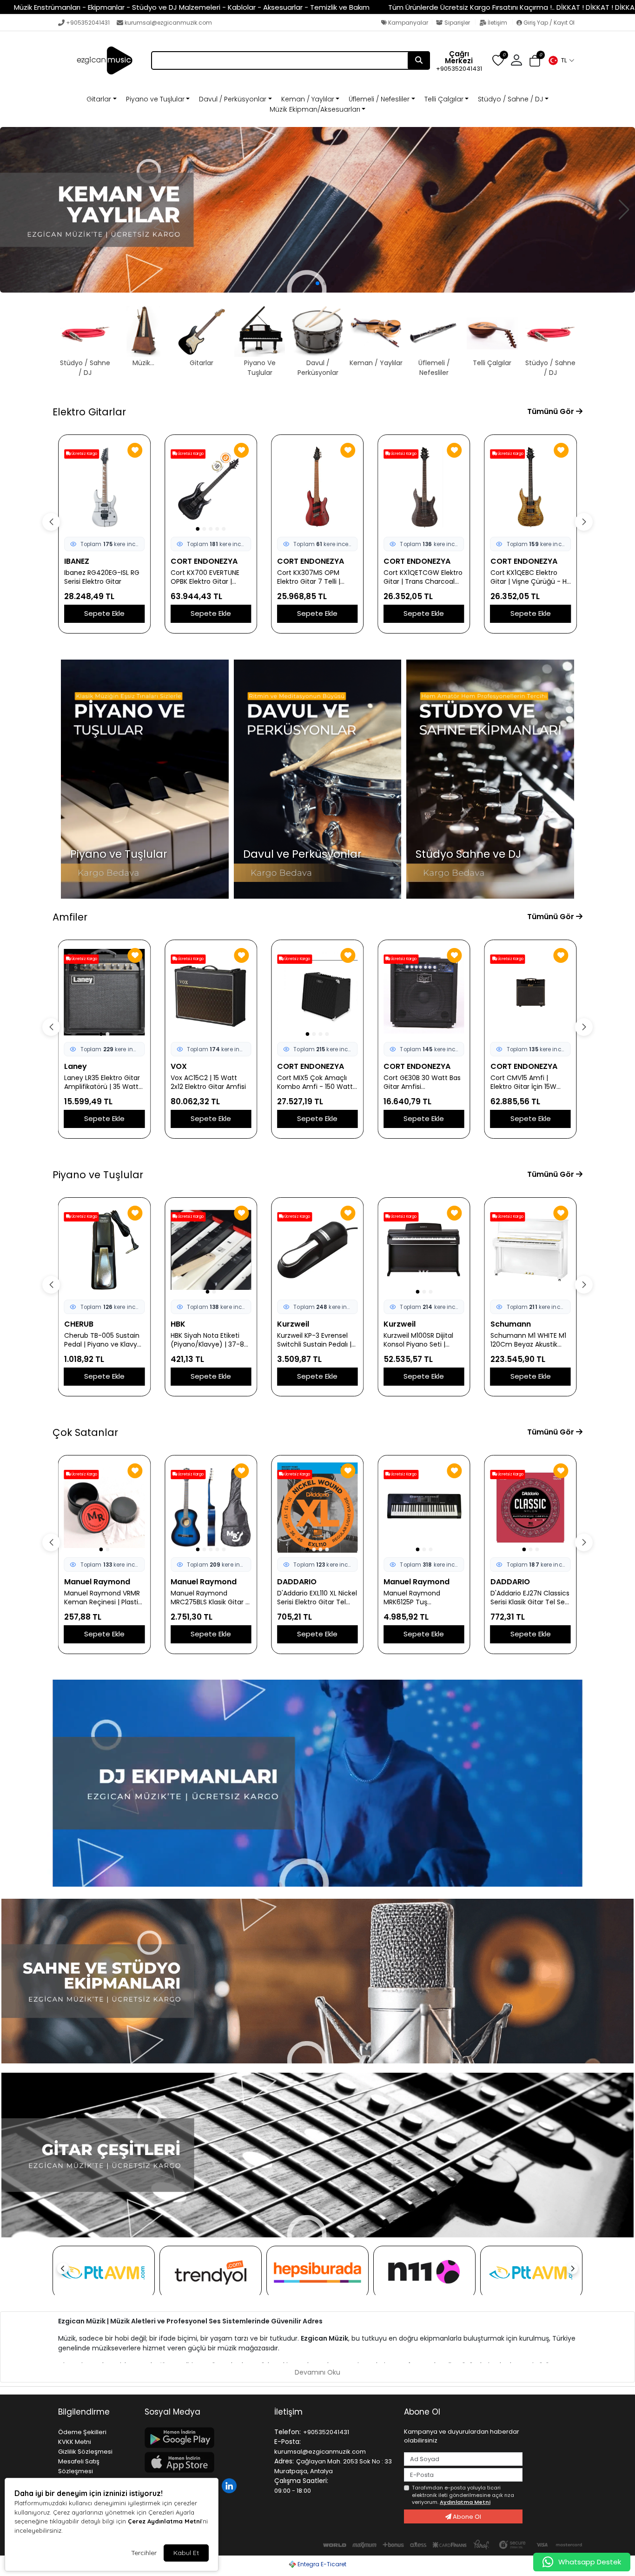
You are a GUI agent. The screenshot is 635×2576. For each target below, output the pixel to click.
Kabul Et (186, 2553)
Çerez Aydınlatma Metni (165, 2521)
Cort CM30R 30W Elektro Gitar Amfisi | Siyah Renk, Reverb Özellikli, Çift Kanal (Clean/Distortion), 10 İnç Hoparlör (530, 1082)
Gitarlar (99, 99)
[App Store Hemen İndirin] (204, 2462)
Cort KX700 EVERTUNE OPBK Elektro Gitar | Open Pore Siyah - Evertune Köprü (99, 577)
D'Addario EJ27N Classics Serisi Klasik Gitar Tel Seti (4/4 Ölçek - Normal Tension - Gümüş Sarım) (424, 1598)
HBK (72, 1324)
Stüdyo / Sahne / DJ (510, 99)
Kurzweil (187, 1324)
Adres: (284, 2461)
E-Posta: (288, 2442)
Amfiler (70, 917)
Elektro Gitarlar (89, 412)
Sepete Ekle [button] (104, 613)
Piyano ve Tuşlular (155, 99)
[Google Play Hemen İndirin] (204, 2438)
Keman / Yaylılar (308, 99)
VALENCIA (508, 1582)
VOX (72, 1066)
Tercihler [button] (144, 2553)
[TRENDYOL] (211, 2272)
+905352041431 (88, 23)
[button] (561, 60)
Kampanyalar (407, 23)
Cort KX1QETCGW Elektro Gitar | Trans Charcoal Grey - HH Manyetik (317, 577)
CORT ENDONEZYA (98, 561)
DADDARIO (190, 1582)
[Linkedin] (230, 2485)
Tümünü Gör (552, 411)
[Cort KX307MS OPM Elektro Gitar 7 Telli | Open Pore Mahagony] (211, 487)
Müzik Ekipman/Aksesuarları (315, 109)
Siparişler (457, 23)
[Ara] (419, 60)
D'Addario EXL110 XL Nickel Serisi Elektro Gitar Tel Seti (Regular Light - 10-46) (211, 1598)
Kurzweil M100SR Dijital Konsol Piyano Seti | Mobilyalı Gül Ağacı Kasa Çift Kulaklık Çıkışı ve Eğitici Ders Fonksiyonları (316, 1340)
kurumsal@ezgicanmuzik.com (168, 23)
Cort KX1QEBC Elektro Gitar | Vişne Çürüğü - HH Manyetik (424, 577)
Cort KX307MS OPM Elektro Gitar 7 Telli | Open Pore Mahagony (206, 577)
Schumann (404, 1324)
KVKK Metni (75, 2442)
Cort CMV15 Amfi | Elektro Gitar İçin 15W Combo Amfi (417, 1082)
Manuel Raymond (97, 1582)
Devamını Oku (317, 2372)
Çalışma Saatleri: (301, 2481)
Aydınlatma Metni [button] (465, 2502)
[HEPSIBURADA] (317, 2272)
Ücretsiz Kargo (84, 454)
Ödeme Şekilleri (82, 2432)
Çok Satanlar (85, 1432)
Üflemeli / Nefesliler (379, 99)
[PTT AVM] (104, 2272)
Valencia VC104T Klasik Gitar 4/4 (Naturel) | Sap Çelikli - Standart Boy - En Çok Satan (530, 1598)
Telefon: (288, 2432)
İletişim (497, 23)
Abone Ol (466, 2517)
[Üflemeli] (317, 210)
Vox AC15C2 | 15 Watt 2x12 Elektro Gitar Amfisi (102, 1082)
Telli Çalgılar (444, 99)
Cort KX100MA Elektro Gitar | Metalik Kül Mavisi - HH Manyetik (529, 577)
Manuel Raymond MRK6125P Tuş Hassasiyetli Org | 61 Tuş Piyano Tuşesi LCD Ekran (316, 1598)
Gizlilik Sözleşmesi (85, 2452)
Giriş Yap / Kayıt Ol (548, 23)
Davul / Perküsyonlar (233, 99)
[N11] (424, 2272)
